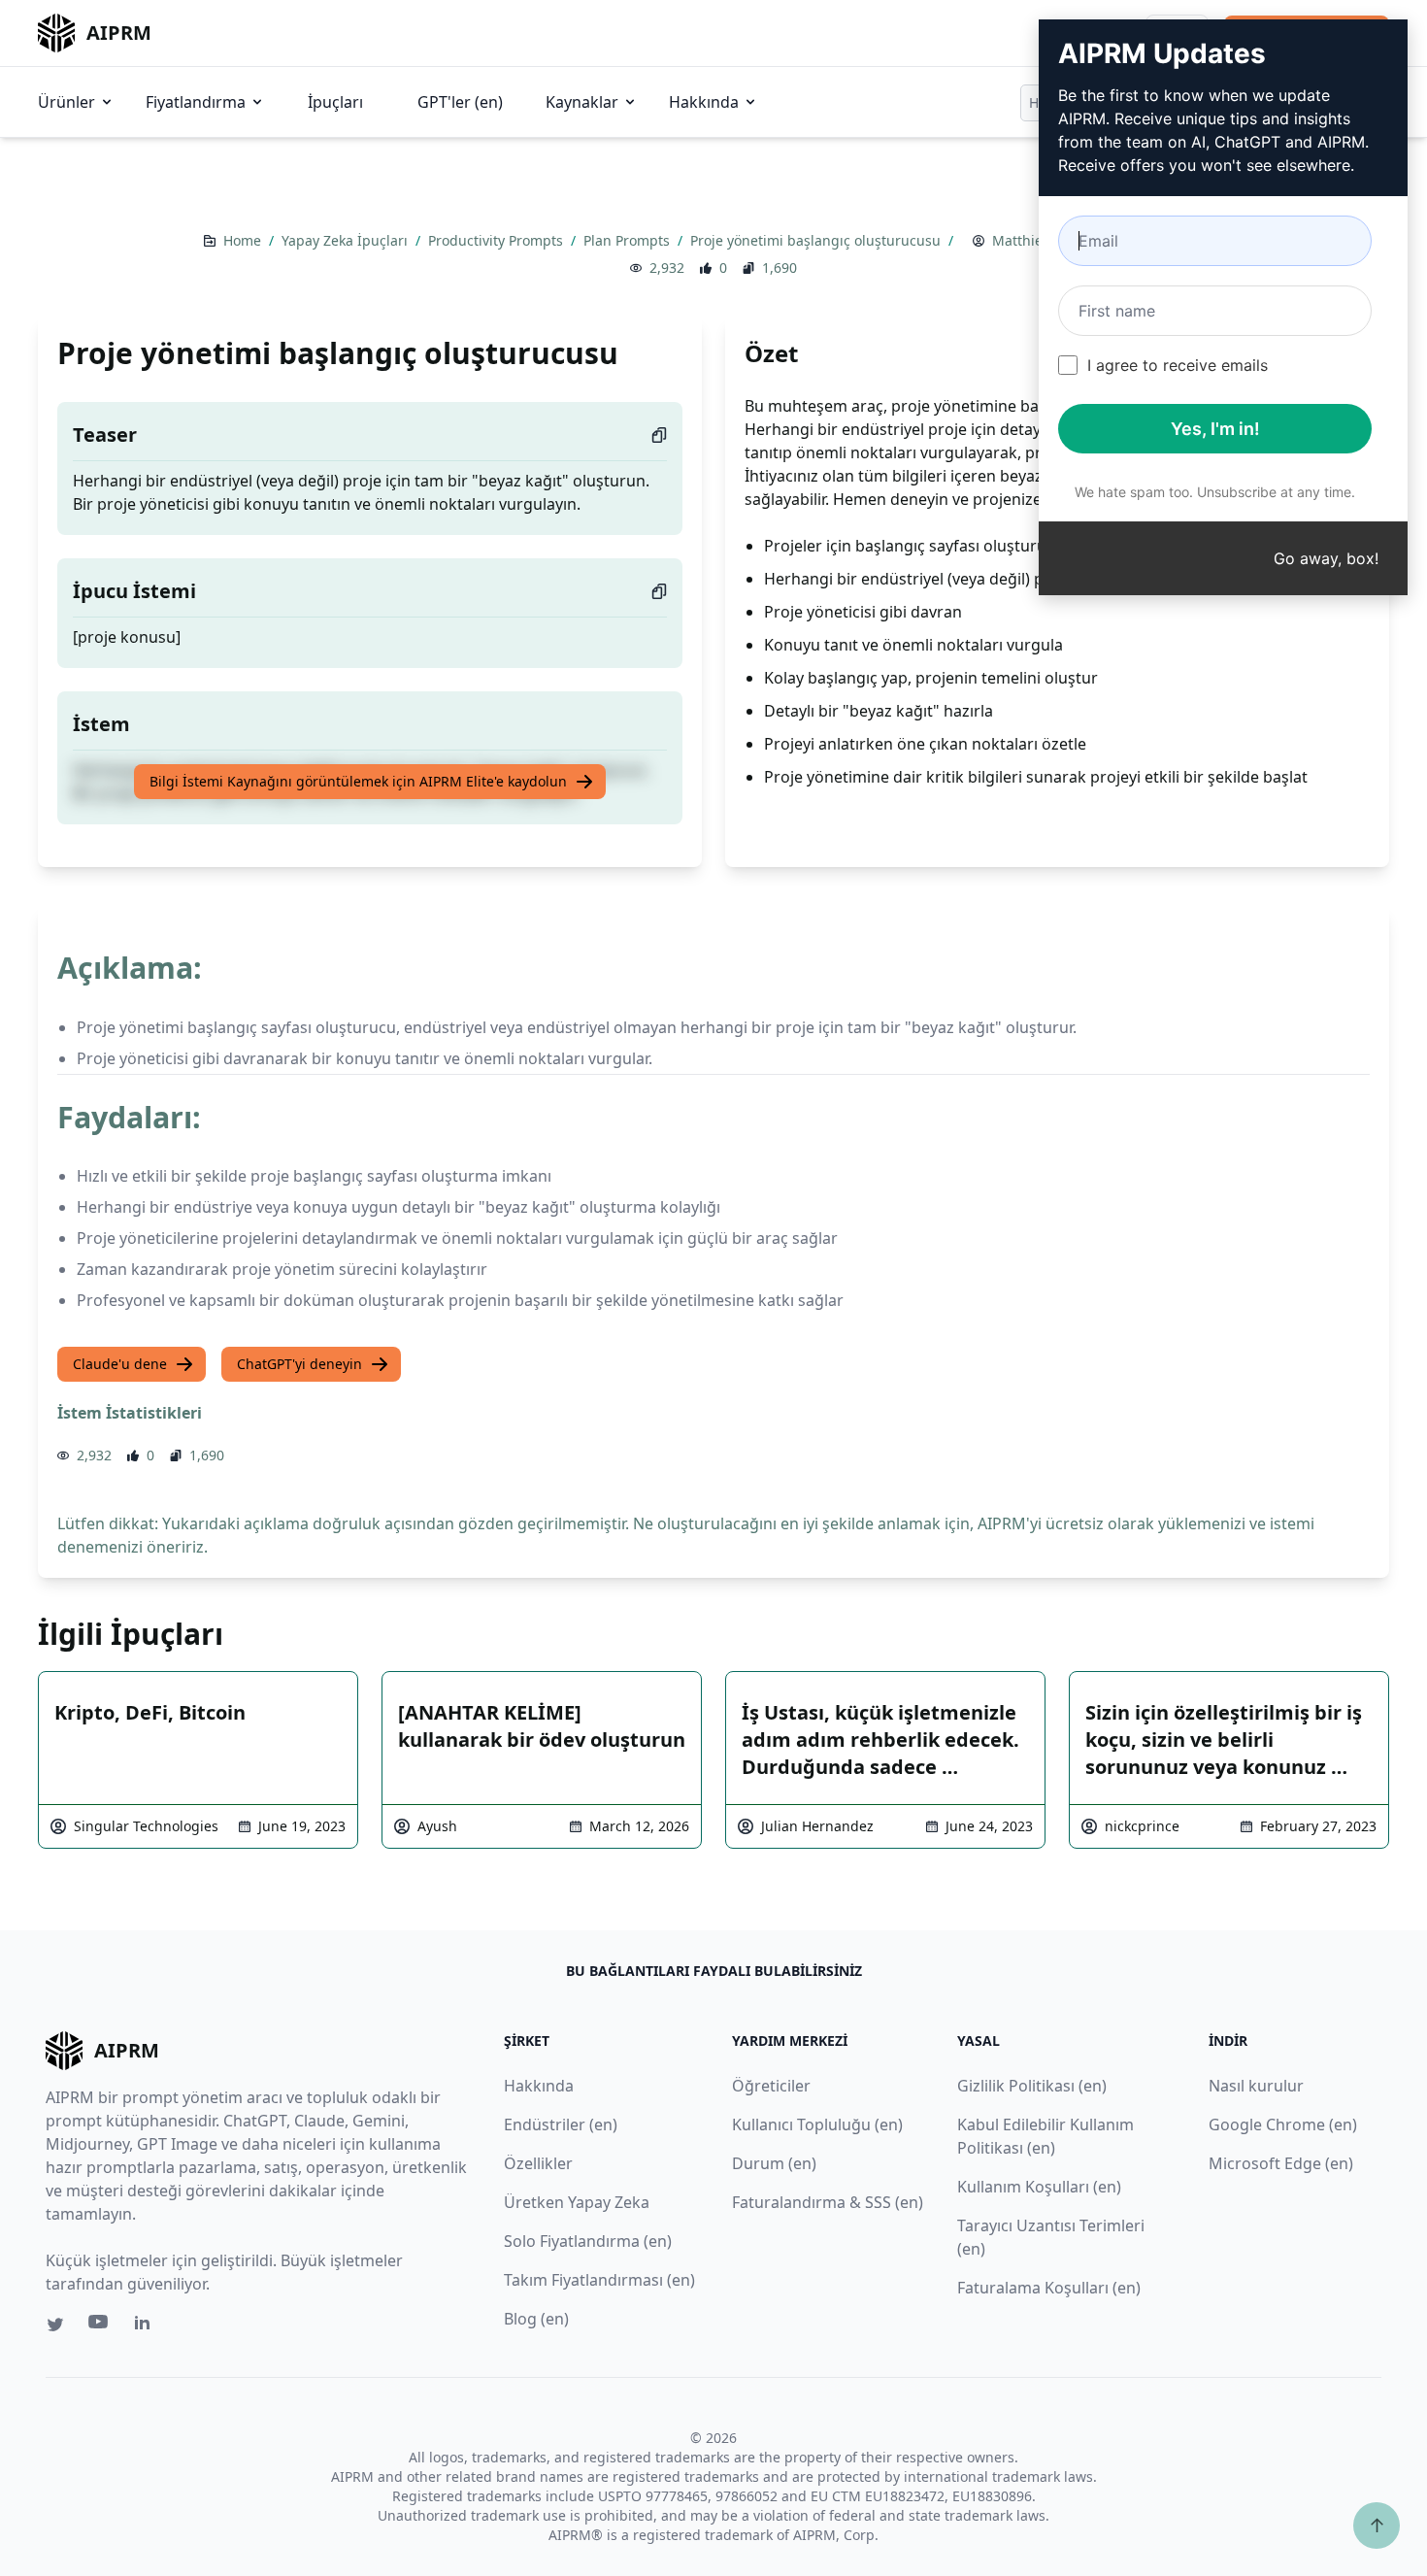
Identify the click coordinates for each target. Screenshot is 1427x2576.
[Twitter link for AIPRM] (55, 2325)
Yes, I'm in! (1215, 429)
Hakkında (704, 102)
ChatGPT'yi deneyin (299, 1364)
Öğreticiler (771, 2086)
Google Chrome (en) (1283, 2124)
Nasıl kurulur (1256, 2086)
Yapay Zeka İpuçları (347, 240)
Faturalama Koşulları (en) (1049, 2288)
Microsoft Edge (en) (1281, 2163)
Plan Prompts (629, 240)
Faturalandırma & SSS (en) (828, 2202)
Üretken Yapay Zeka (577, 2202)
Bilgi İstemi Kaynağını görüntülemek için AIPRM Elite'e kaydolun (358, 781)
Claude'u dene (120, 1364)
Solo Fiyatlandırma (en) (588, 2241)
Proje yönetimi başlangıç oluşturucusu (817, 240)
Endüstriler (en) (561, 2124)
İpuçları (335, 102)
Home (244, 240)
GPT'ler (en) (460, 102)
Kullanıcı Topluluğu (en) (817, 2124)
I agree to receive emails (1178, 365)
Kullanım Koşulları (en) (1039, 2187)
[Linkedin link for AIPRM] (147, 2326)
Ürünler (66, 102)
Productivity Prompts (498, 240)
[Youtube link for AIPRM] (100, 2326)
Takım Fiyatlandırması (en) (599, 2280)
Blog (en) (536, 2319)
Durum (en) (774, 2163)
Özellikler (538, 2163)
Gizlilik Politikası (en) (1032, 2086)
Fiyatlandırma (196, 102)
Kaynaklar (582, 102)
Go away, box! (1326, 558)
